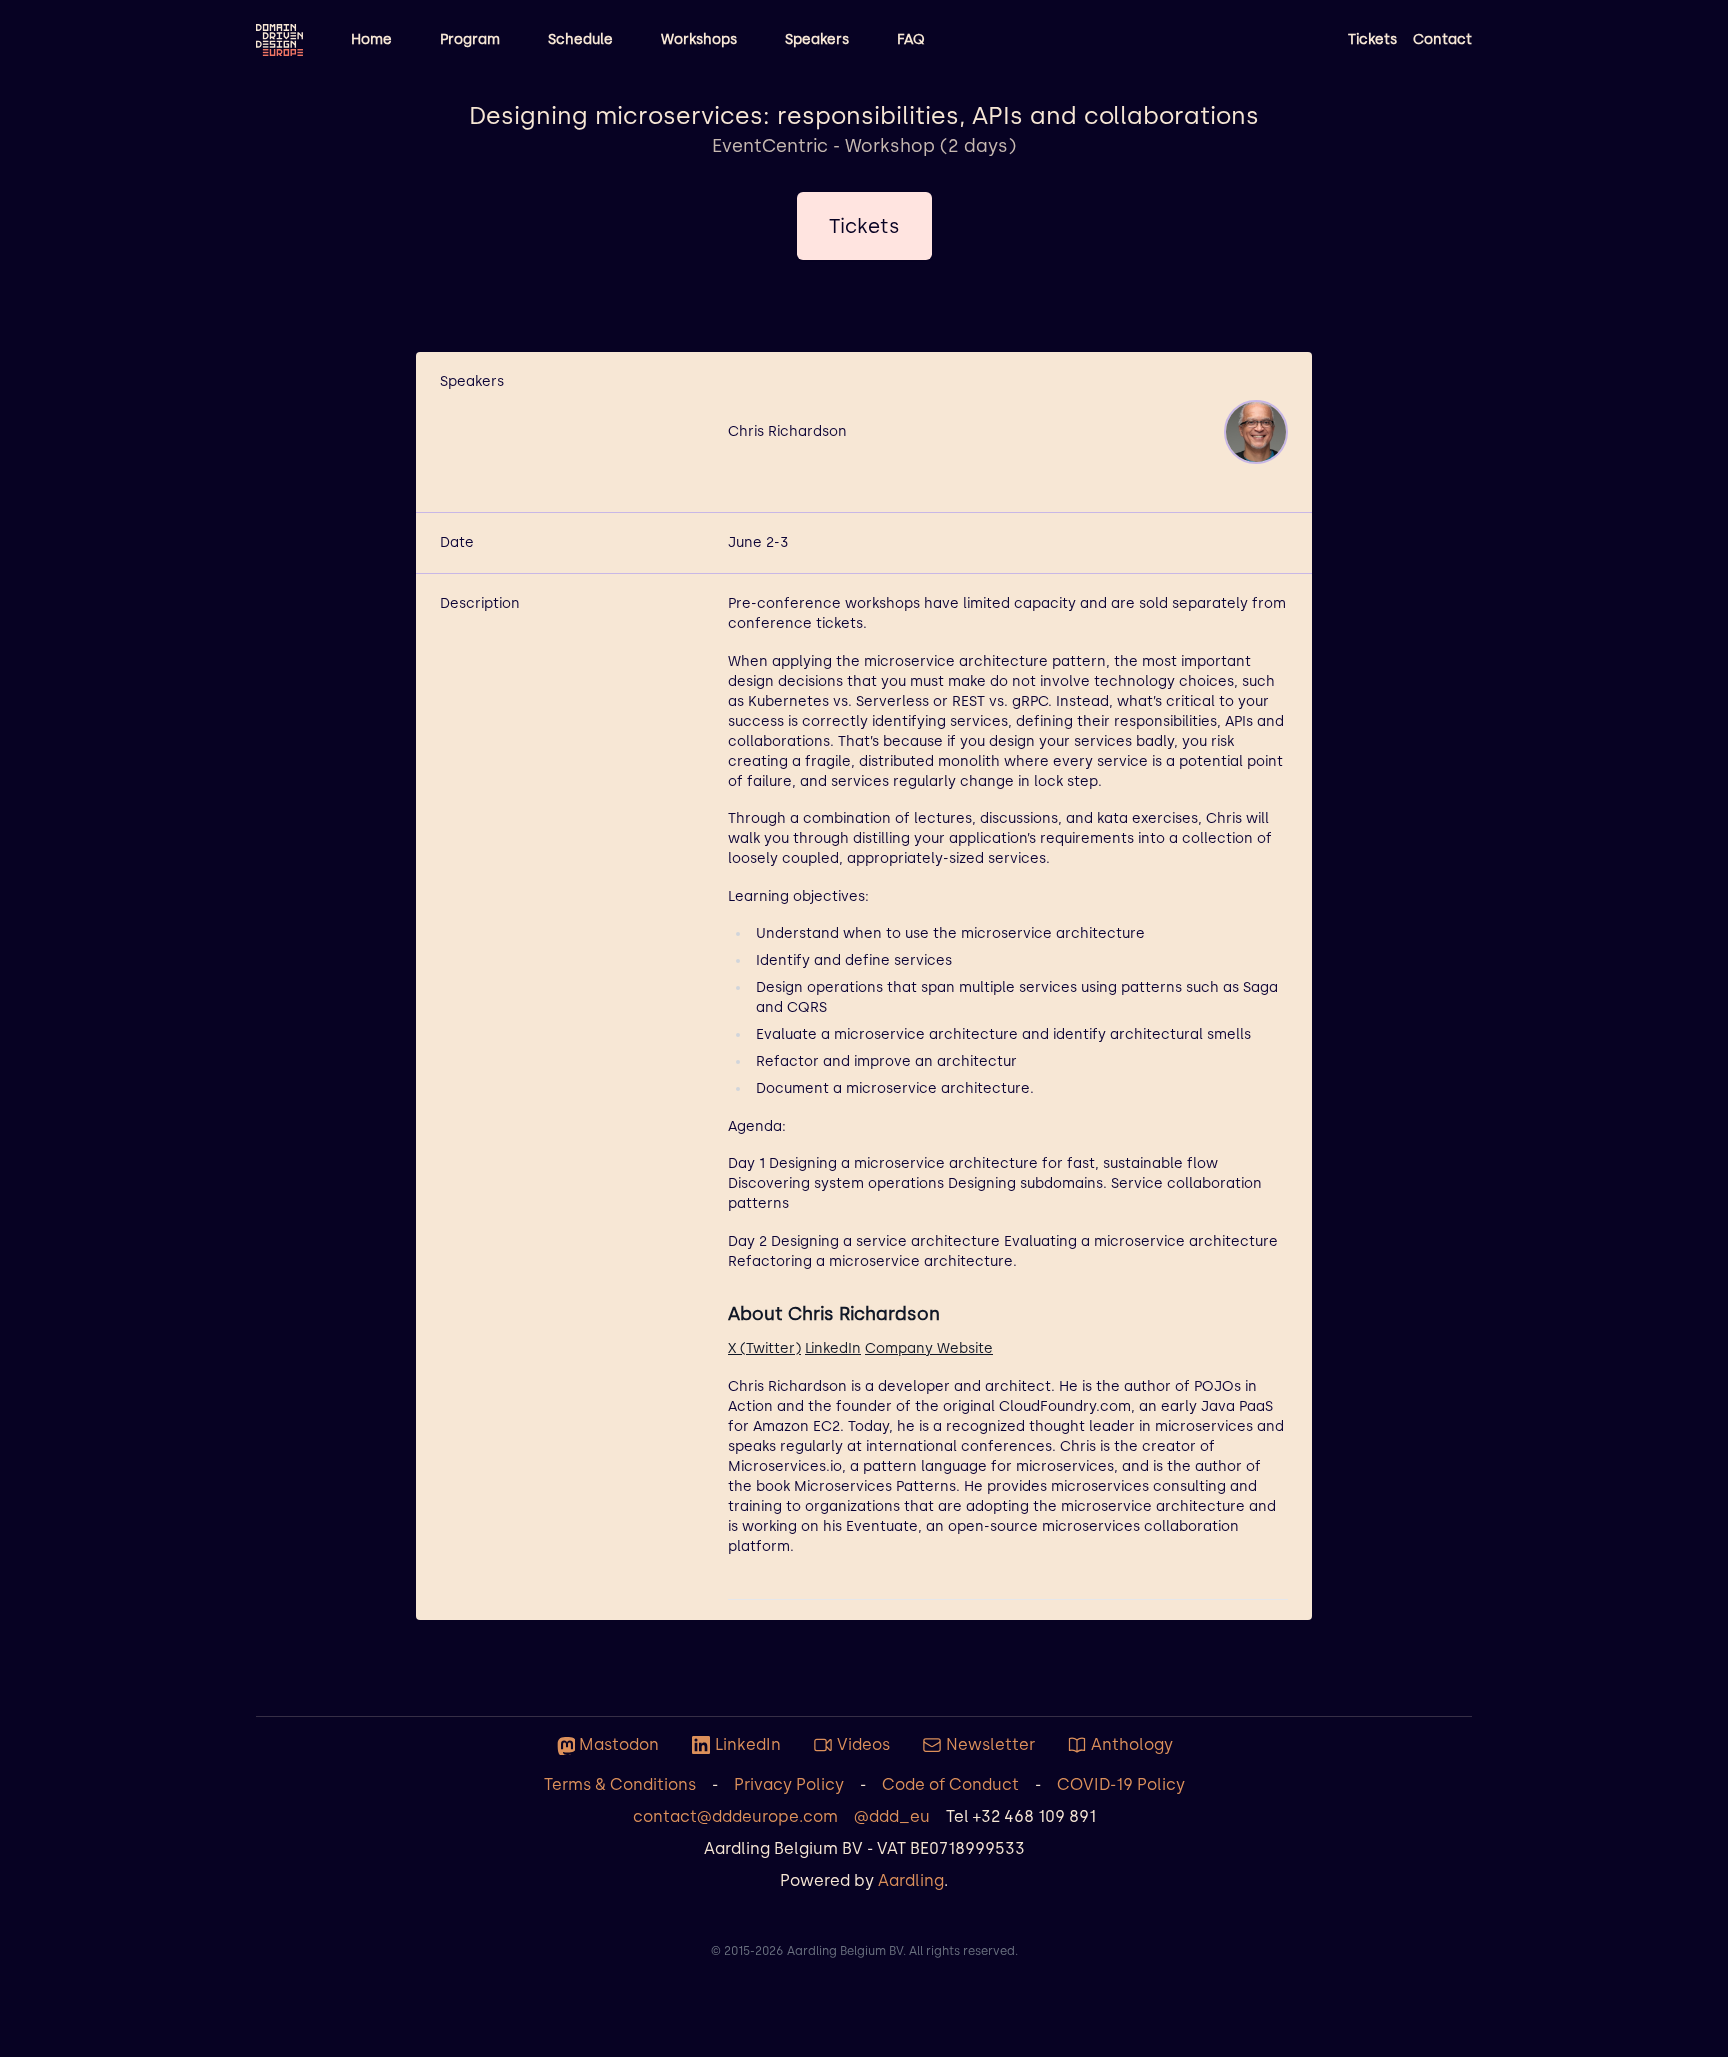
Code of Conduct (950, 1784)
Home (371, 39)
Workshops (699, 39)
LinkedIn (833, 1348)
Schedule (580, 39)
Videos (863, 1744)
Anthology (1132, 1744)
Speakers (817, 39)
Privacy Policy (789, 1784)
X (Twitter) (764, 1348)
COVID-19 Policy (1121, 1784)
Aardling (911, 1880)
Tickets (1372, 39)
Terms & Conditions (620, 1784)
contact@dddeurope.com (735, 1816)
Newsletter (990, 1744)
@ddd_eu (892, 1816)
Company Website (929, 1348)
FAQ (911, 39)
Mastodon (619, 1744)
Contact (1442, 39)
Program (470, 39)
